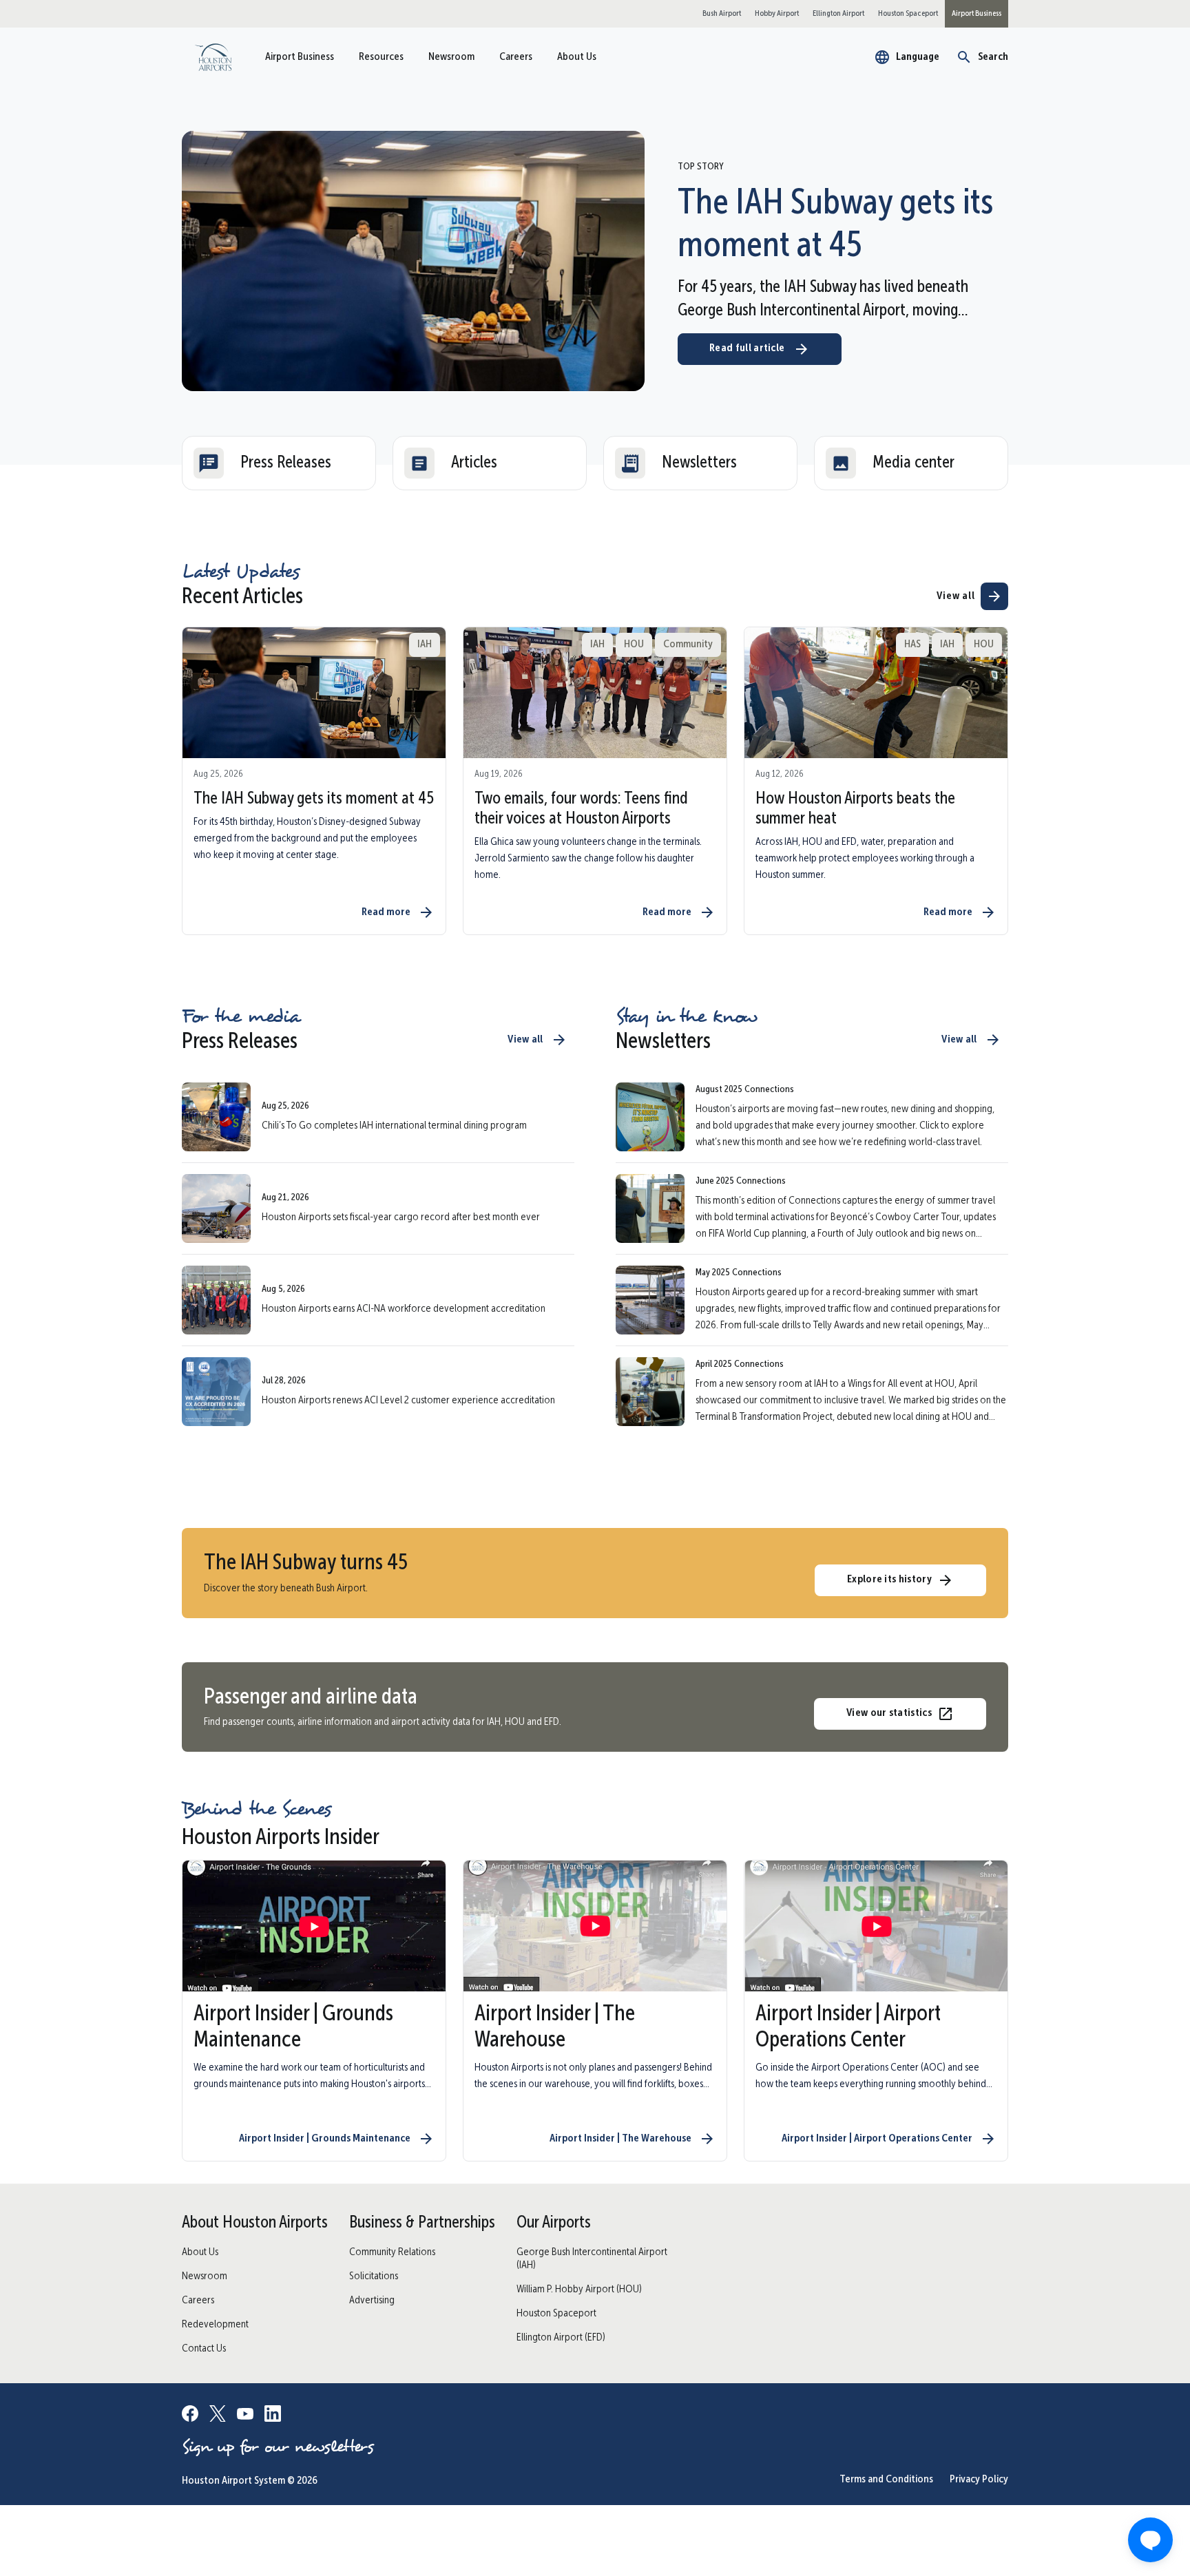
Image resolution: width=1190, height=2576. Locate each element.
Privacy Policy (979, 2480)
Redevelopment (215, 2325)
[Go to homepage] (213, 57)
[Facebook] (190, 2416)
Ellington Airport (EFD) (561, 2338)
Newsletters (699, 463)
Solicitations (374, 2276)
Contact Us (204, 2349)
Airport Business (300, 57)
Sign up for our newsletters (278, 2447)
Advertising (372, 2301)
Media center (914, 463)
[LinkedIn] (273, 2416)
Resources (381, 57)
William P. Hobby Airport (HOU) (579, 2290)
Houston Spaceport (556, 2314)
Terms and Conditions (886, 2480)
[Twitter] (218, 2416)
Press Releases (286, 463)
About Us (577, 57)
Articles (474, 463)
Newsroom (451, 57)
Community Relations (392, 2252)
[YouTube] (245, 2416)
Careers (516, 57)
